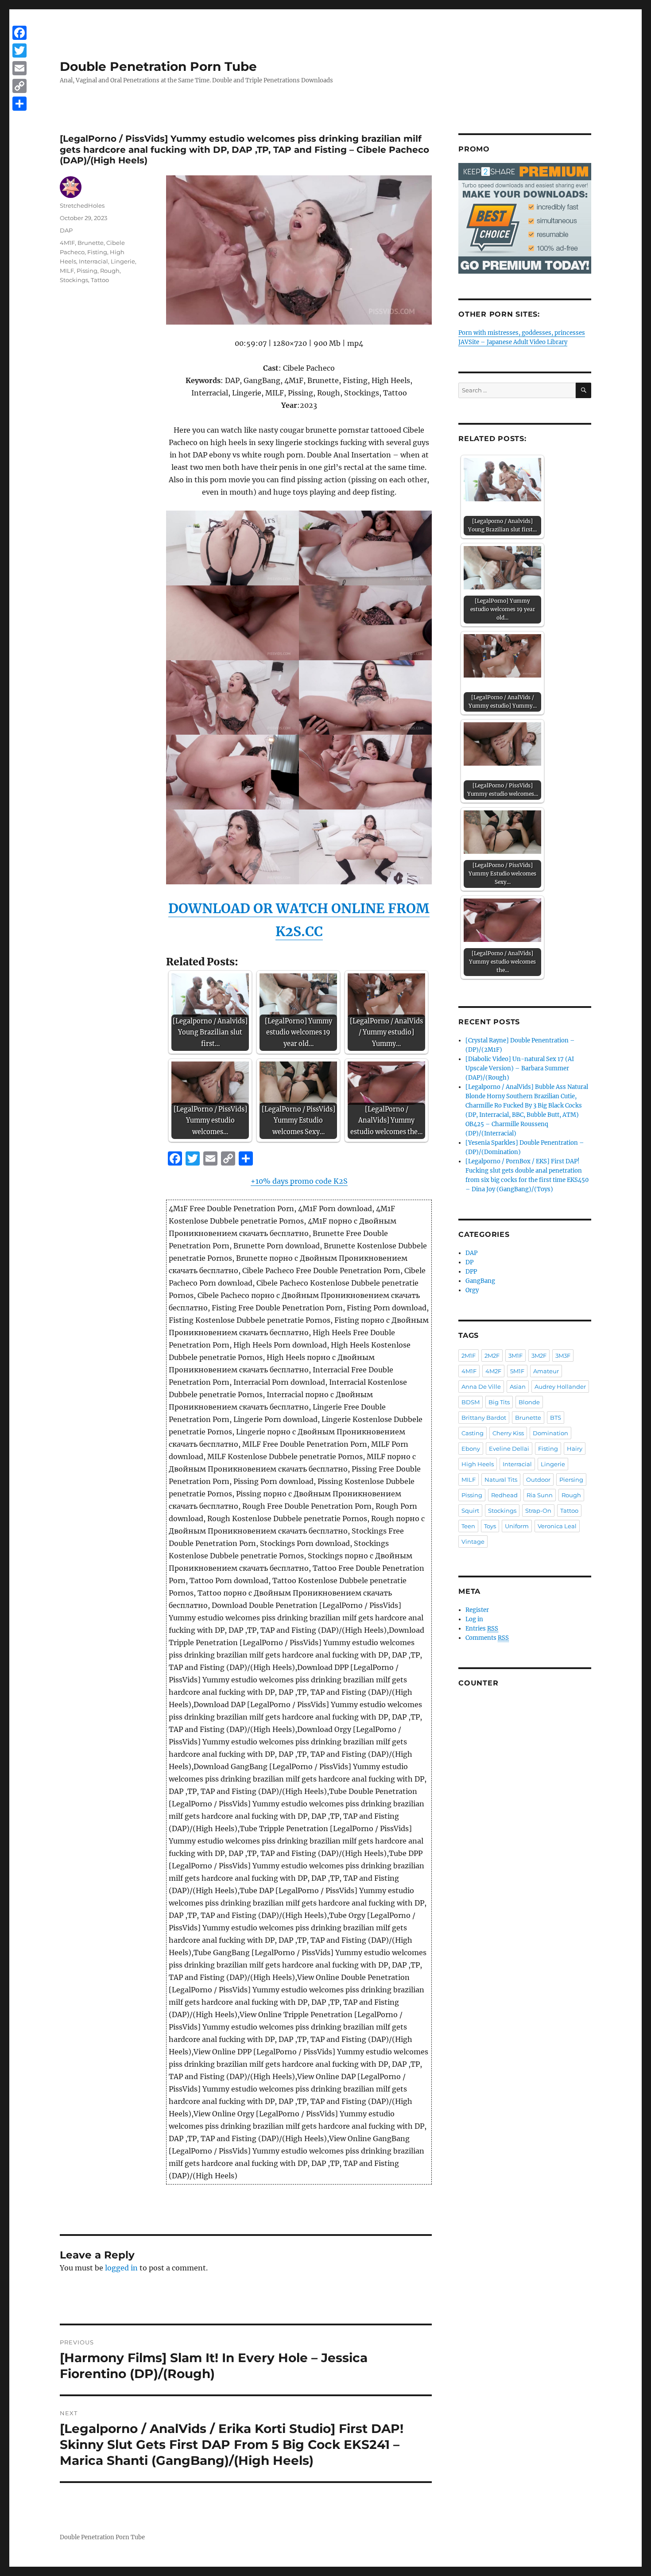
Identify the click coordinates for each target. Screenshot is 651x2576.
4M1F (67, 243)
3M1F (515, 1356)
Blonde (529, 1402)
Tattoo (100, 280)
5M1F (517, 1371)
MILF (67, 271)
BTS (556, 1418)
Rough (110, 271)
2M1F (469, 1356)
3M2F (539, 1356)
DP (469, 1262)
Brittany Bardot (484, 1418)
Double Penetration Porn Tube (158, 66)
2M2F (492, 1356)
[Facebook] (19, 33)
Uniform (517, 1526)
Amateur (546, 1371)
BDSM (471, 1402)
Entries (482, 1629)
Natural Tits (501, 1480)
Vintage (473, 1542)
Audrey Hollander (560, 1387)
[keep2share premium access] (525, 218)
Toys (490, 1526)
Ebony (471, 1449)
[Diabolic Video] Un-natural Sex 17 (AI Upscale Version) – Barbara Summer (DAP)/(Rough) (520, 1068)
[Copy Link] (19, 86)
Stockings (74, 280)
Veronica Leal (557, 1526)
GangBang (480, 1281)
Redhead (504, 1495)
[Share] (19, 104)
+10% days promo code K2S (299, 1181)
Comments (487, 1638)
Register (477, 1610)
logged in (121, 2268)
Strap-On (538, 1511)
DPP (471, 1272)
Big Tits (499, 1402)
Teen (468, 1526)
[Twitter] (19, 50)
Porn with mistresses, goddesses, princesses (522, 333)
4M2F (493, 1371)
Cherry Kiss (508, 1433)
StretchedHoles (82, 205)
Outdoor (538, 1480)
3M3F (563, 1356)
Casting (473, 1433)
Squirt (470, 1511)
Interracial (93, 261)
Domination (550, 1433)
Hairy (575, 1449)
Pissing (87, 271)
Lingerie (123, 261)
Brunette (91, 243)
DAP (66, 230)
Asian (518, 1387)
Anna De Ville (481, 1387)
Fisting (97, 252)
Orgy (472, 1290)
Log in (474, 1619)
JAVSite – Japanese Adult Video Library (513, 342)
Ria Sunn (540, 1495)
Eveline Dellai (509, 1449)
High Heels (478, 1464)
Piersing (571, 1480)
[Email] (19, 68)
